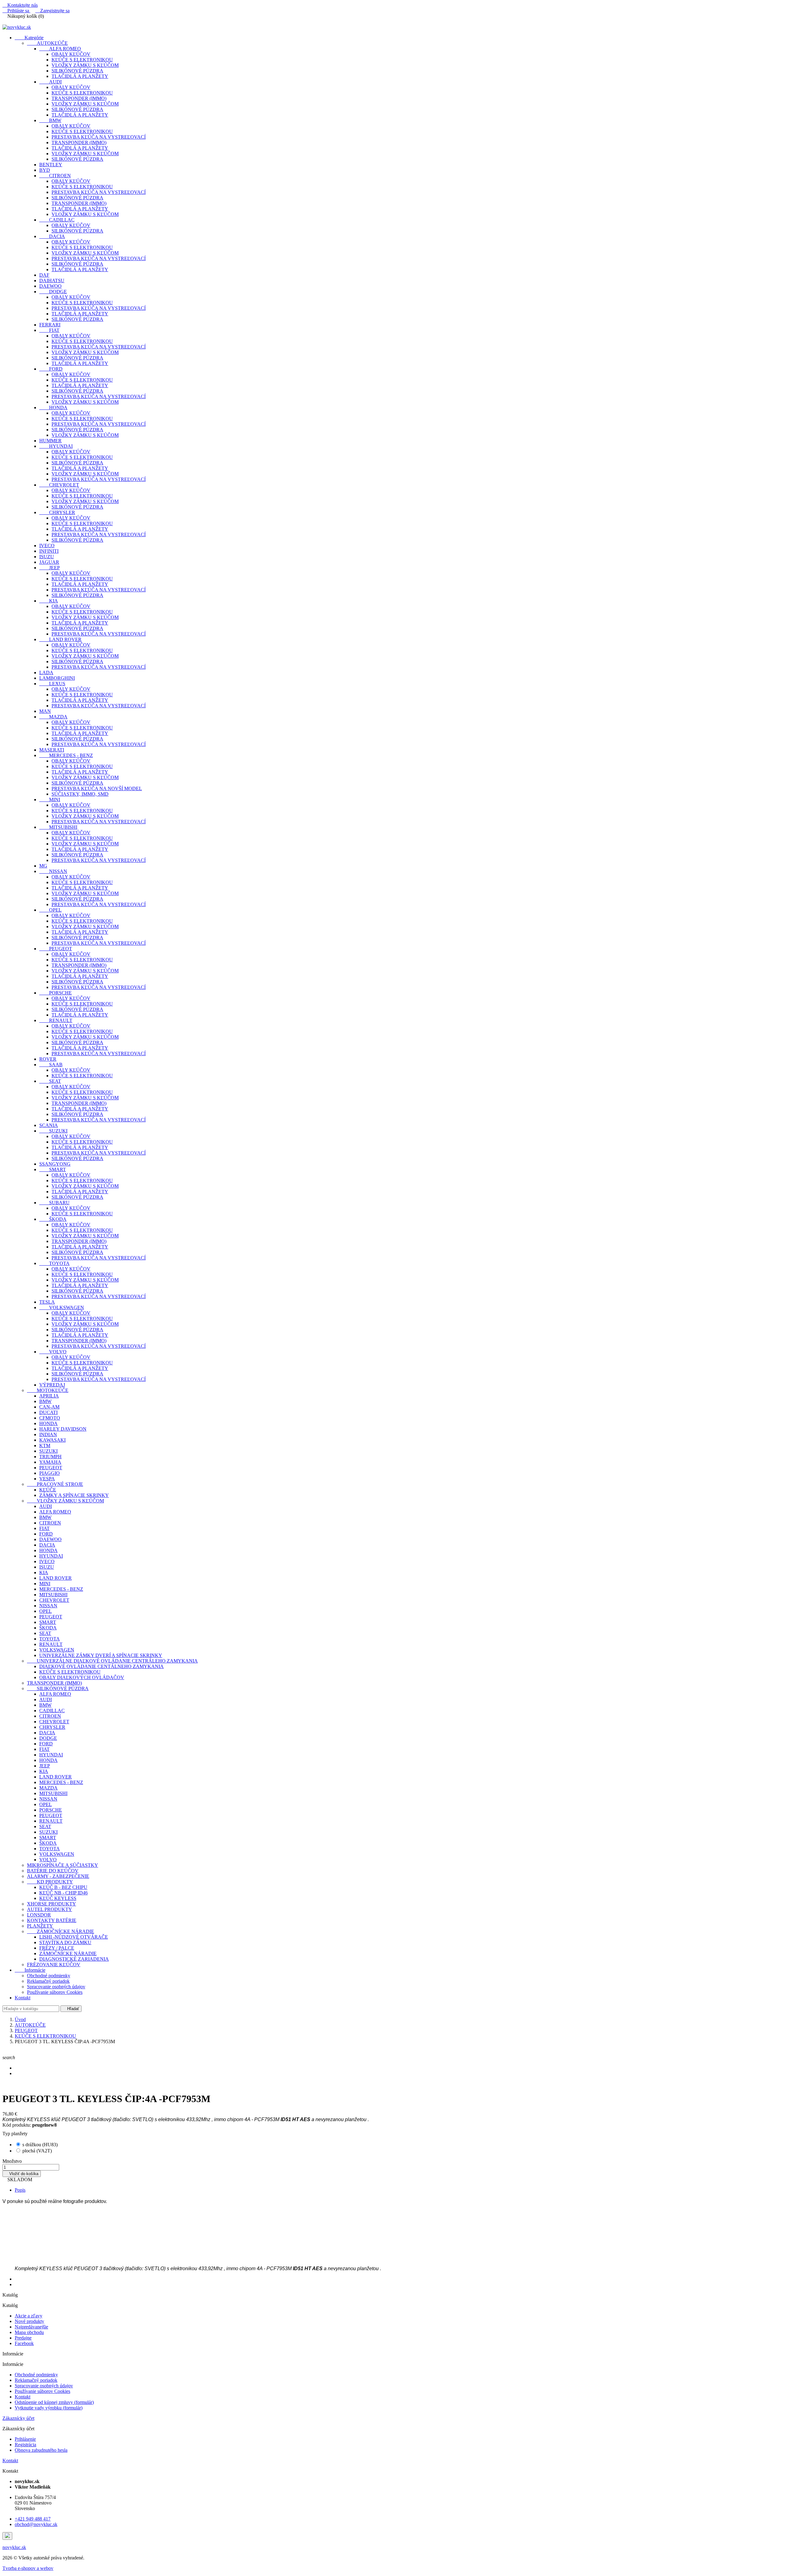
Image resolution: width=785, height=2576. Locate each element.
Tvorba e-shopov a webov (28, 2568)
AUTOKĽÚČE (47, 43)
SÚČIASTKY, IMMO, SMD (80, 794)
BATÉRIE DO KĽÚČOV (53, 1871)
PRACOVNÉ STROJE (55, 1484)
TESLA (47, 1302)
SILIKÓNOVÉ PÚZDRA (77, 71)
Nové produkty (29, 2321)
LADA (46, 673)
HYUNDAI (56, 446)
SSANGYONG (55, 1164)
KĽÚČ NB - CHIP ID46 (63, 1893)
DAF (44, 275)
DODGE (53, 292)
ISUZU (47, 557)
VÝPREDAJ (52, 1385)
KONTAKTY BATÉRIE (52, 1920)
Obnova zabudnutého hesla (41, 2450)
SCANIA (49, 1125)
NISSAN (53, 871)
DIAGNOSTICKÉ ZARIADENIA (74, 1959)
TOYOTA (54, 1263)
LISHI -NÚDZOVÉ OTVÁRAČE (74, 1937)
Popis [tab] (20, 2190)
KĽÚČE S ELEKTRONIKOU (82, 60)
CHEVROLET (59, 485)
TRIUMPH (50, 1457)
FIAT (49, 330)
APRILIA (49, 1396)
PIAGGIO (50, 1473)
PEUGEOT (56, 949)
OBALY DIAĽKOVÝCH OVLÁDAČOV (82, 1677)
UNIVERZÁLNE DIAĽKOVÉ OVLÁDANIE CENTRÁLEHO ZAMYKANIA (112, 1661)
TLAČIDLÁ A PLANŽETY (80, 76)
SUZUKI (53, 1131)
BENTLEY (51, 165)
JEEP (50, 568)
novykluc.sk (14, 2547)
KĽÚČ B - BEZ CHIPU (63, 1887)
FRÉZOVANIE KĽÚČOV (54, 1965)
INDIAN (48, 1434)
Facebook (24, 2343)
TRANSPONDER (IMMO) (79, 98)
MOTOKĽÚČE (48, 1390)
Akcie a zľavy (29, 2316)
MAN (45, 711)
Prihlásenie (25, 2439)
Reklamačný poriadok (48, 1981)
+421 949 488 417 (33, 2519)
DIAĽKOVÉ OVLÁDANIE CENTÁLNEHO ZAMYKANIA (101, 1666)
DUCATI (48, 1412)
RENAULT (56, 1020)
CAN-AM (49, 1407)
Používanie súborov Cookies (55, 1992)
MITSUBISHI (58, 827)
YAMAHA (50, 1462)
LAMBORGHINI (57, 678)
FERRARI (50, 325)
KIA (49, 601)
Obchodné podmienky (49, 1976)
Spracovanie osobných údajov (56, 1987)
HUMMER (50, 441)
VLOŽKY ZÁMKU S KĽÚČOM (85, 65)
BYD (45, 170)
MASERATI (52, 750)
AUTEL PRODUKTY (50, 1909)
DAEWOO (50, 286)
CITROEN (55, 176)
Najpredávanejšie (31, 2327)
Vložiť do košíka (22, 2174)
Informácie (30, 1970)
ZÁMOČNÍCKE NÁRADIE (61, 1931)
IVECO (47, 546)
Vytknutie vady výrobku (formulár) (49, 2408)
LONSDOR (39, 1915)
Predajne (23, 2338)
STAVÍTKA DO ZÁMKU (65, 1942)
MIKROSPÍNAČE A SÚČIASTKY (63, 1865)
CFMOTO (50, 1418)
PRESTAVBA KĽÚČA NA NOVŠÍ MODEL (97, 788)
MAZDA (53, 717)
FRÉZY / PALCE (57, 1948)
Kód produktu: (17, 2125)
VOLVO (53, 1352)
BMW (50, 120)
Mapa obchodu (29, 2332)
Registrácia (25, 2445)
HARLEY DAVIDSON (63, 1429)
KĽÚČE (48, 1490)
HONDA (53, 408)
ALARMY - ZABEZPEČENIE (58, 1876)
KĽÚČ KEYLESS (58, 1898)
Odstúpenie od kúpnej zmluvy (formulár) (54, 2402)
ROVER (48, 1059)
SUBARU (54, 1203)
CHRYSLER (57, 512)
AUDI (50, 82)
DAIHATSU (52, 281)
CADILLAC (57, 220)
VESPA (47, 1479)
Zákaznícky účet (18, 2418)
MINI (50, 800)
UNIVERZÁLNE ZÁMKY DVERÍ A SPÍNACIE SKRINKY (101, 1655)
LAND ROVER (60, 639)
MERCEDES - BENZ (66, 755)
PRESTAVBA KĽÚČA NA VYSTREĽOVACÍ (99, 137)
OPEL (50, 910)
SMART (53, 1169)
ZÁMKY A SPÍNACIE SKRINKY (74, 1495)
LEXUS (52, 684)
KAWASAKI (52, 1440)
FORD (51, 369)
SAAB (51, 1065)
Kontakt (23, 1998)
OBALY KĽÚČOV (71, 54)
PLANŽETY (40, 1926)
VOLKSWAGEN (62, 1307)
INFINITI (49, 551)
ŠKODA (53, 1219)
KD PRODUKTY (50, 1882)
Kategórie (29, 38)
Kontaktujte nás (20, 5)
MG (43, 866)
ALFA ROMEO (60, 49)
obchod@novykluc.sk (36, 2524)
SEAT (50, 1081)
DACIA (52, 236)
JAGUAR (49, 562)
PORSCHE (56, 993)
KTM (45, 1446)
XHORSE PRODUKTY (52, 1904)
